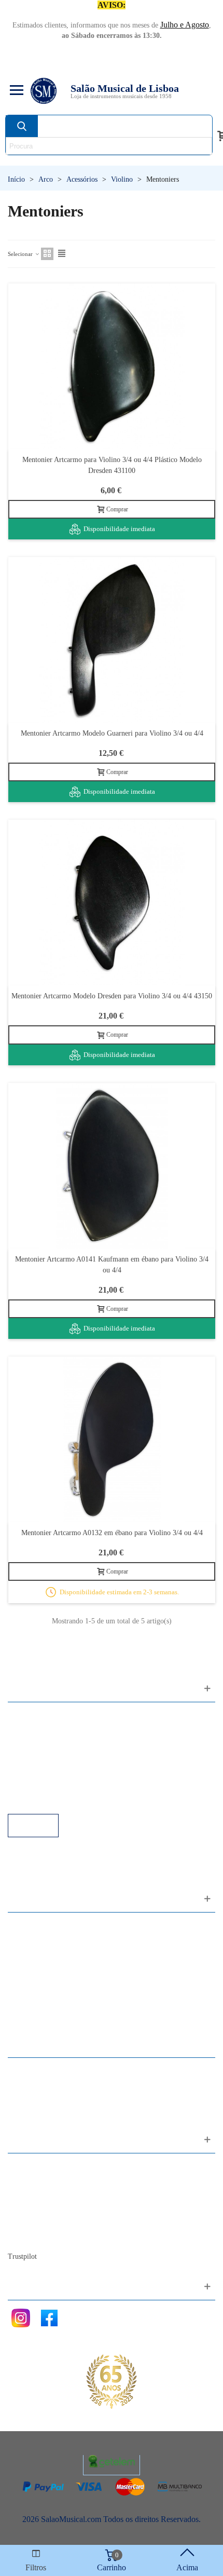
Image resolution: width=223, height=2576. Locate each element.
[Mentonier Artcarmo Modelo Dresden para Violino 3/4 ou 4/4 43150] (112, 903)
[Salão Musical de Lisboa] (44, 91)
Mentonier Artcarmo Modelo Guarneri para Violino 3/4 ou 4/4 (112, 733)
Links (27, 1730)
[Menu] (15, 91)
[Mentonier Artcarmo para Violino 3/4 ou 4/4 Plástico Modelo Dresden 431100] (112, 366)
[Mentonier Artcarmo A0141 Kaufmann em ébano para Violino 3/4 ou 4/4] (112, 1166)
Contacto (33, 2167)
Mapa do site (39, 2181)
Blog (26, 2237)
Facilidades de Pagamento (61, 1786)
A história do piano (49, 2223)
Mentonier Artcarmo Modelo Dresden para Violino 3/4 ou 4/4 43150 (112, 996)
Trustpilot (22, 2256)
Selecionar (21, 254)
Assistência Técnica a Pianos (65, 1800)
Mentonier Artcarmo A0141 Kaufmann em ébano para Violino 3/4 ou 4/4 (112, 1265)
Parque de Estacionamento (61, 1772)
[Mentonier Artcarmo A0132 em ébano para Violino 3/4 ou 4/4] (112, 1439)
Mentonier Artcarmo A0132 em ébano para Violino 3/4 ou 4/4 (112, 1533)
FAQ (26, 1716)
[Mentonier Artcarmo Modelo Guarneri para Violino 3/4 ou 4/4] (112, 640)
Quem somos (40, 2195)
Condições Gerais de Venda (64, 1758)
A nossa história (44, 2209)
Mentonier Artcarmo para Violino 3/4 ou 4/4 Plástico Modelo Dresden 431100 (112, 465)
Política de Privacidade (55, 1744)
